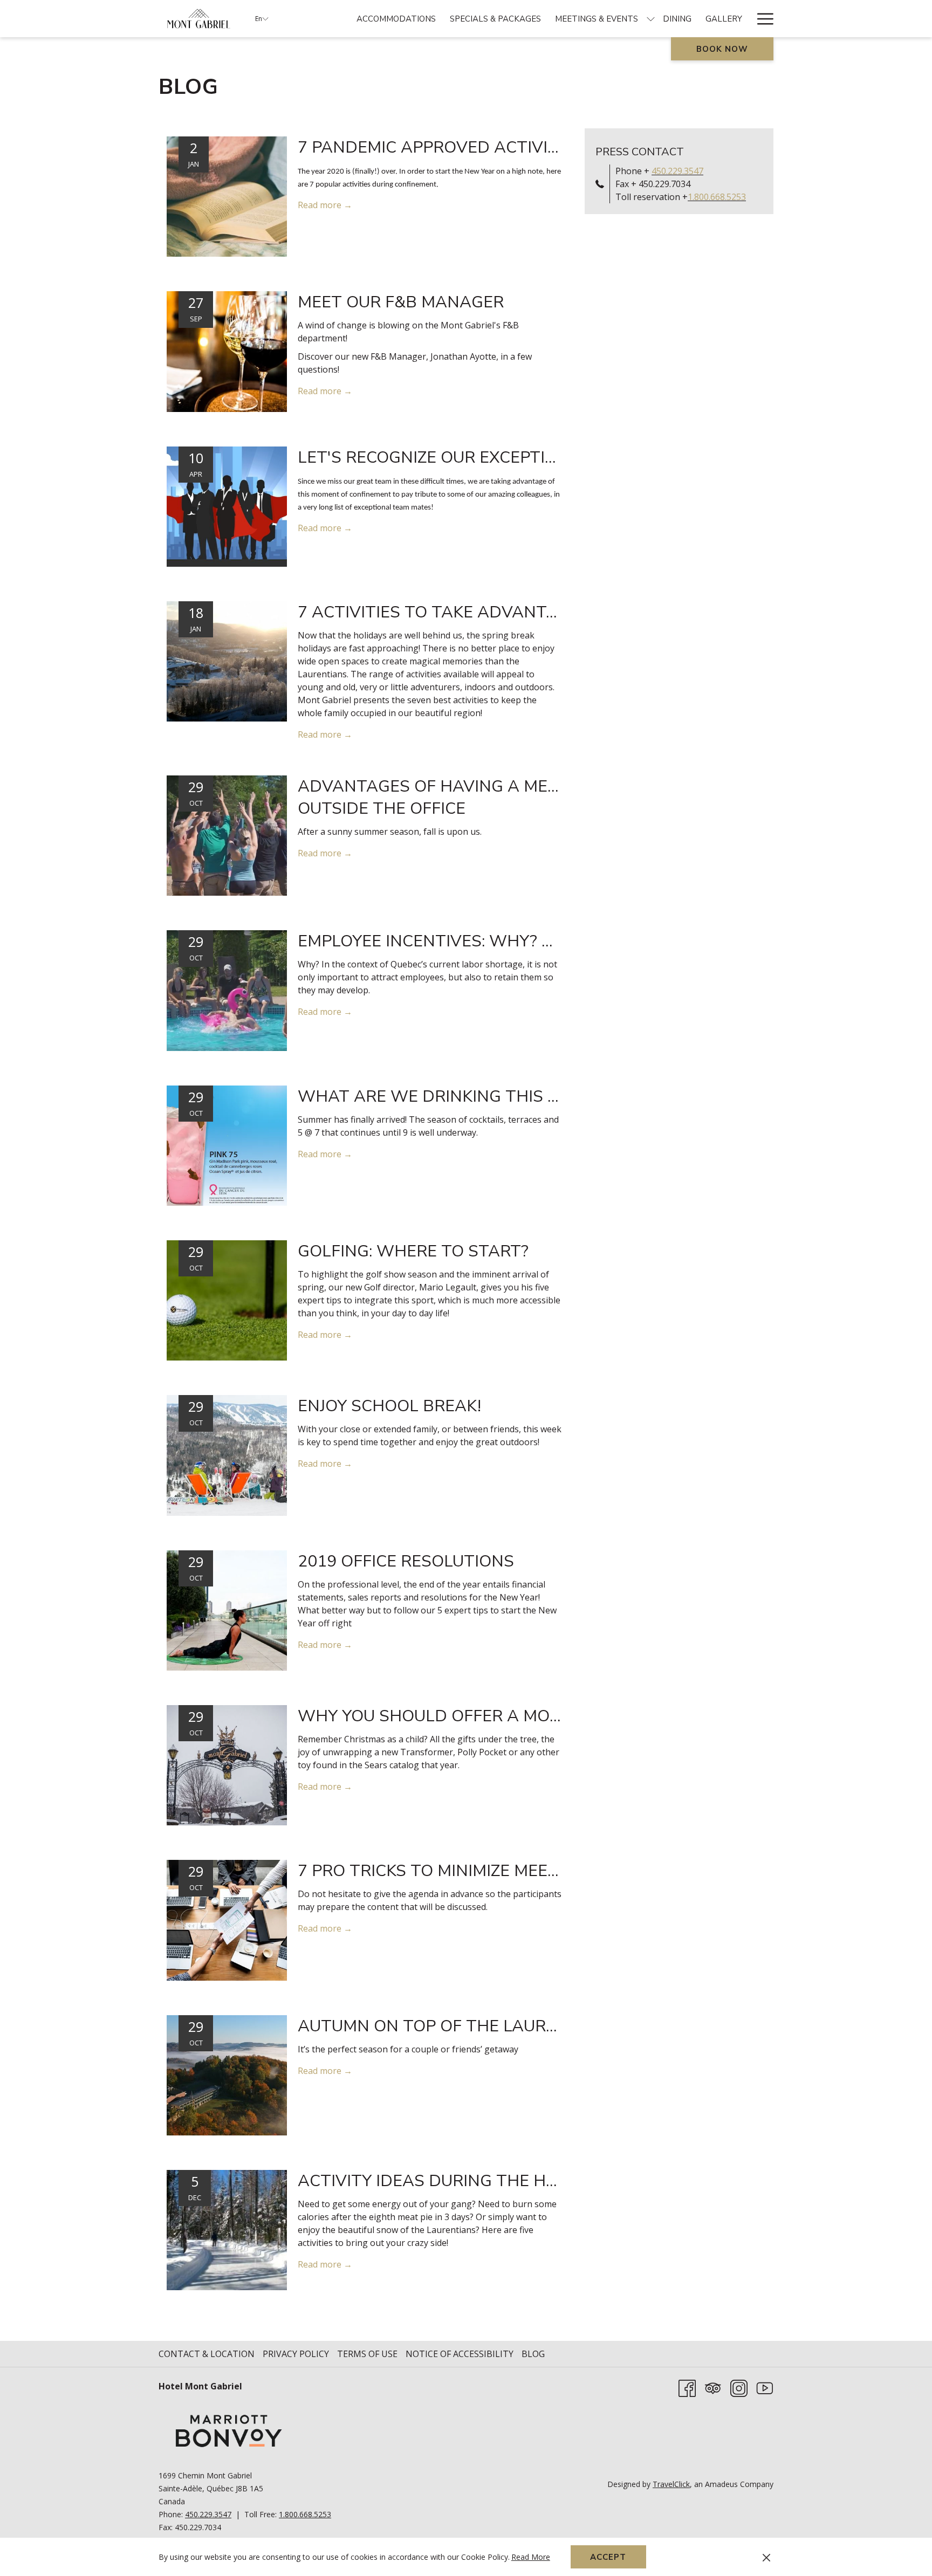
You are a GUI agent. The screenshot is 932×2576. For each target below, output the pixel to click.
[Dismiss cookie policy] (766, 2557)
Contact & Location (207, 2354)
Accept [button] (608, 2557)
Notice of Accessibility (460, 2354)
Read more (321, 205)
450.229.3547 (677, 171)
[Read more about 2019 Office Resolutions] (227, 1610)
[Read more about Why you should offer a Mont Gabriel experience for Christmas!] (227, 1764)
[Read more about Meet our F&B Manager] (227, 351)
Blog (533, 2354)
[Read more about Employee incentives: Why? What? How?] (227, 990)
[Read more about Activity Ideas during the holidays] (227, 2229)
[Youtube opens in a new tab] (765, 2388)
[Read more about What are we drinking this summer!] (227, 1145)
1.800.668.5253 (717, 197)
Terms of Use (367, 2354)
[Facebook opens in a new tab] (687, 2388)
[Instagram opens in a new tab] (739, 2388)
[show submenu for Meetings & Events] (651, 19)
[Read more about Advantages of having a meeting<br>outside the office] (227, 835)
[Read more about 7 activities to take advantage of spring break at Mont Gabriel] (227, 661)
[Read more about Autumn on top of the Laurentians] (227, 2074)
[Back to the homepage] (199, 19)
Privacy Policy (296, 2354)
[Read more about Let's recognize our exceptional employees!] (227, 506)
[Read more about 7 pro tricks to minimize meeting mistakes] (227, 1919)
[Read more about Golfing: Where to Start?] (227, 1300)
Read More (532, 2558)
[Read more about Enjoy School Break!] (227, 1454)
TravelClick (671, 2484)
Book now (722, 49)
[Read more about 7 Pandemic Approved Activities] (227, 196)
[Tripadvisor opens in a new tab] (713, 2388)
